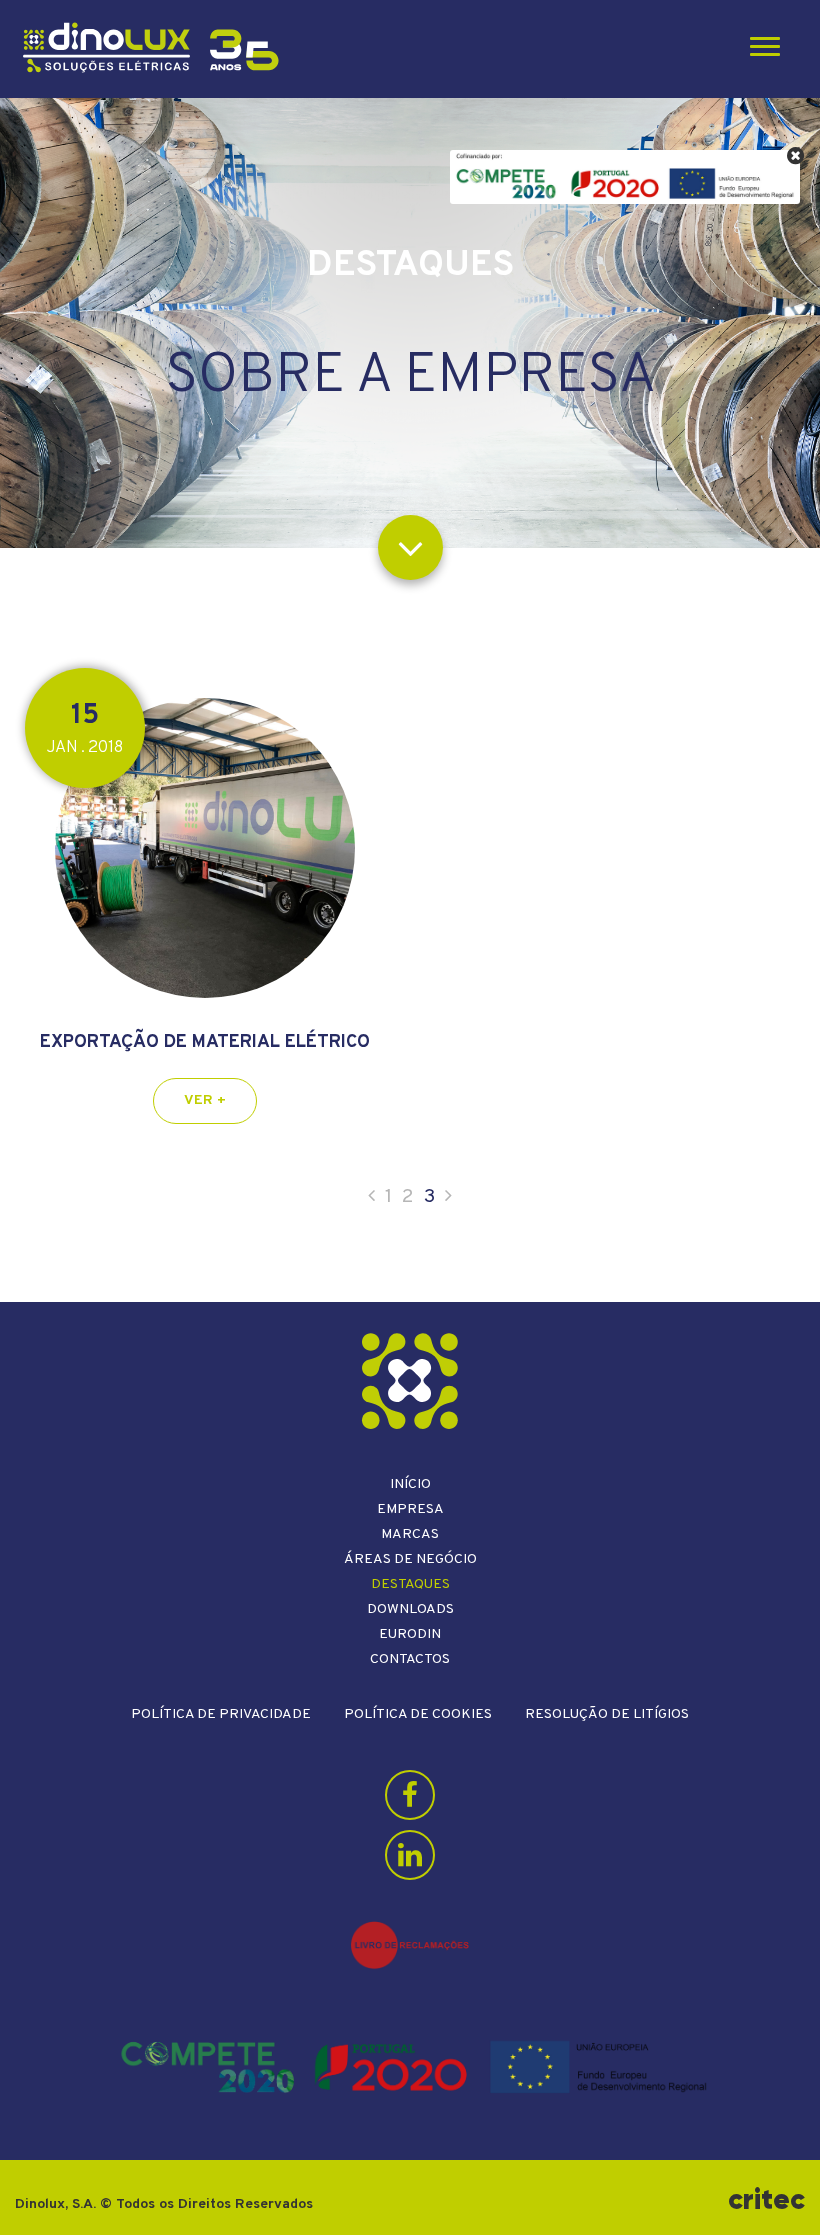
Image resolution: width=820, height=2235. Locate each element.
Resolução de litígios (607, 1714)
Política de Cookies (418, 1714)
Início (410, 1484)
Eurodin (410, 1634)
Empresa (410, 1509)
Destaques (410, 1584)
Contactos (410, 1659)
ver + (205, 1100)
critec (766, 2199)
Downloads (410, 1609)
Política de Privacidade (221, 1714)
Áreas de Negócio (410, 1559)
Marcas (410, 1534)
